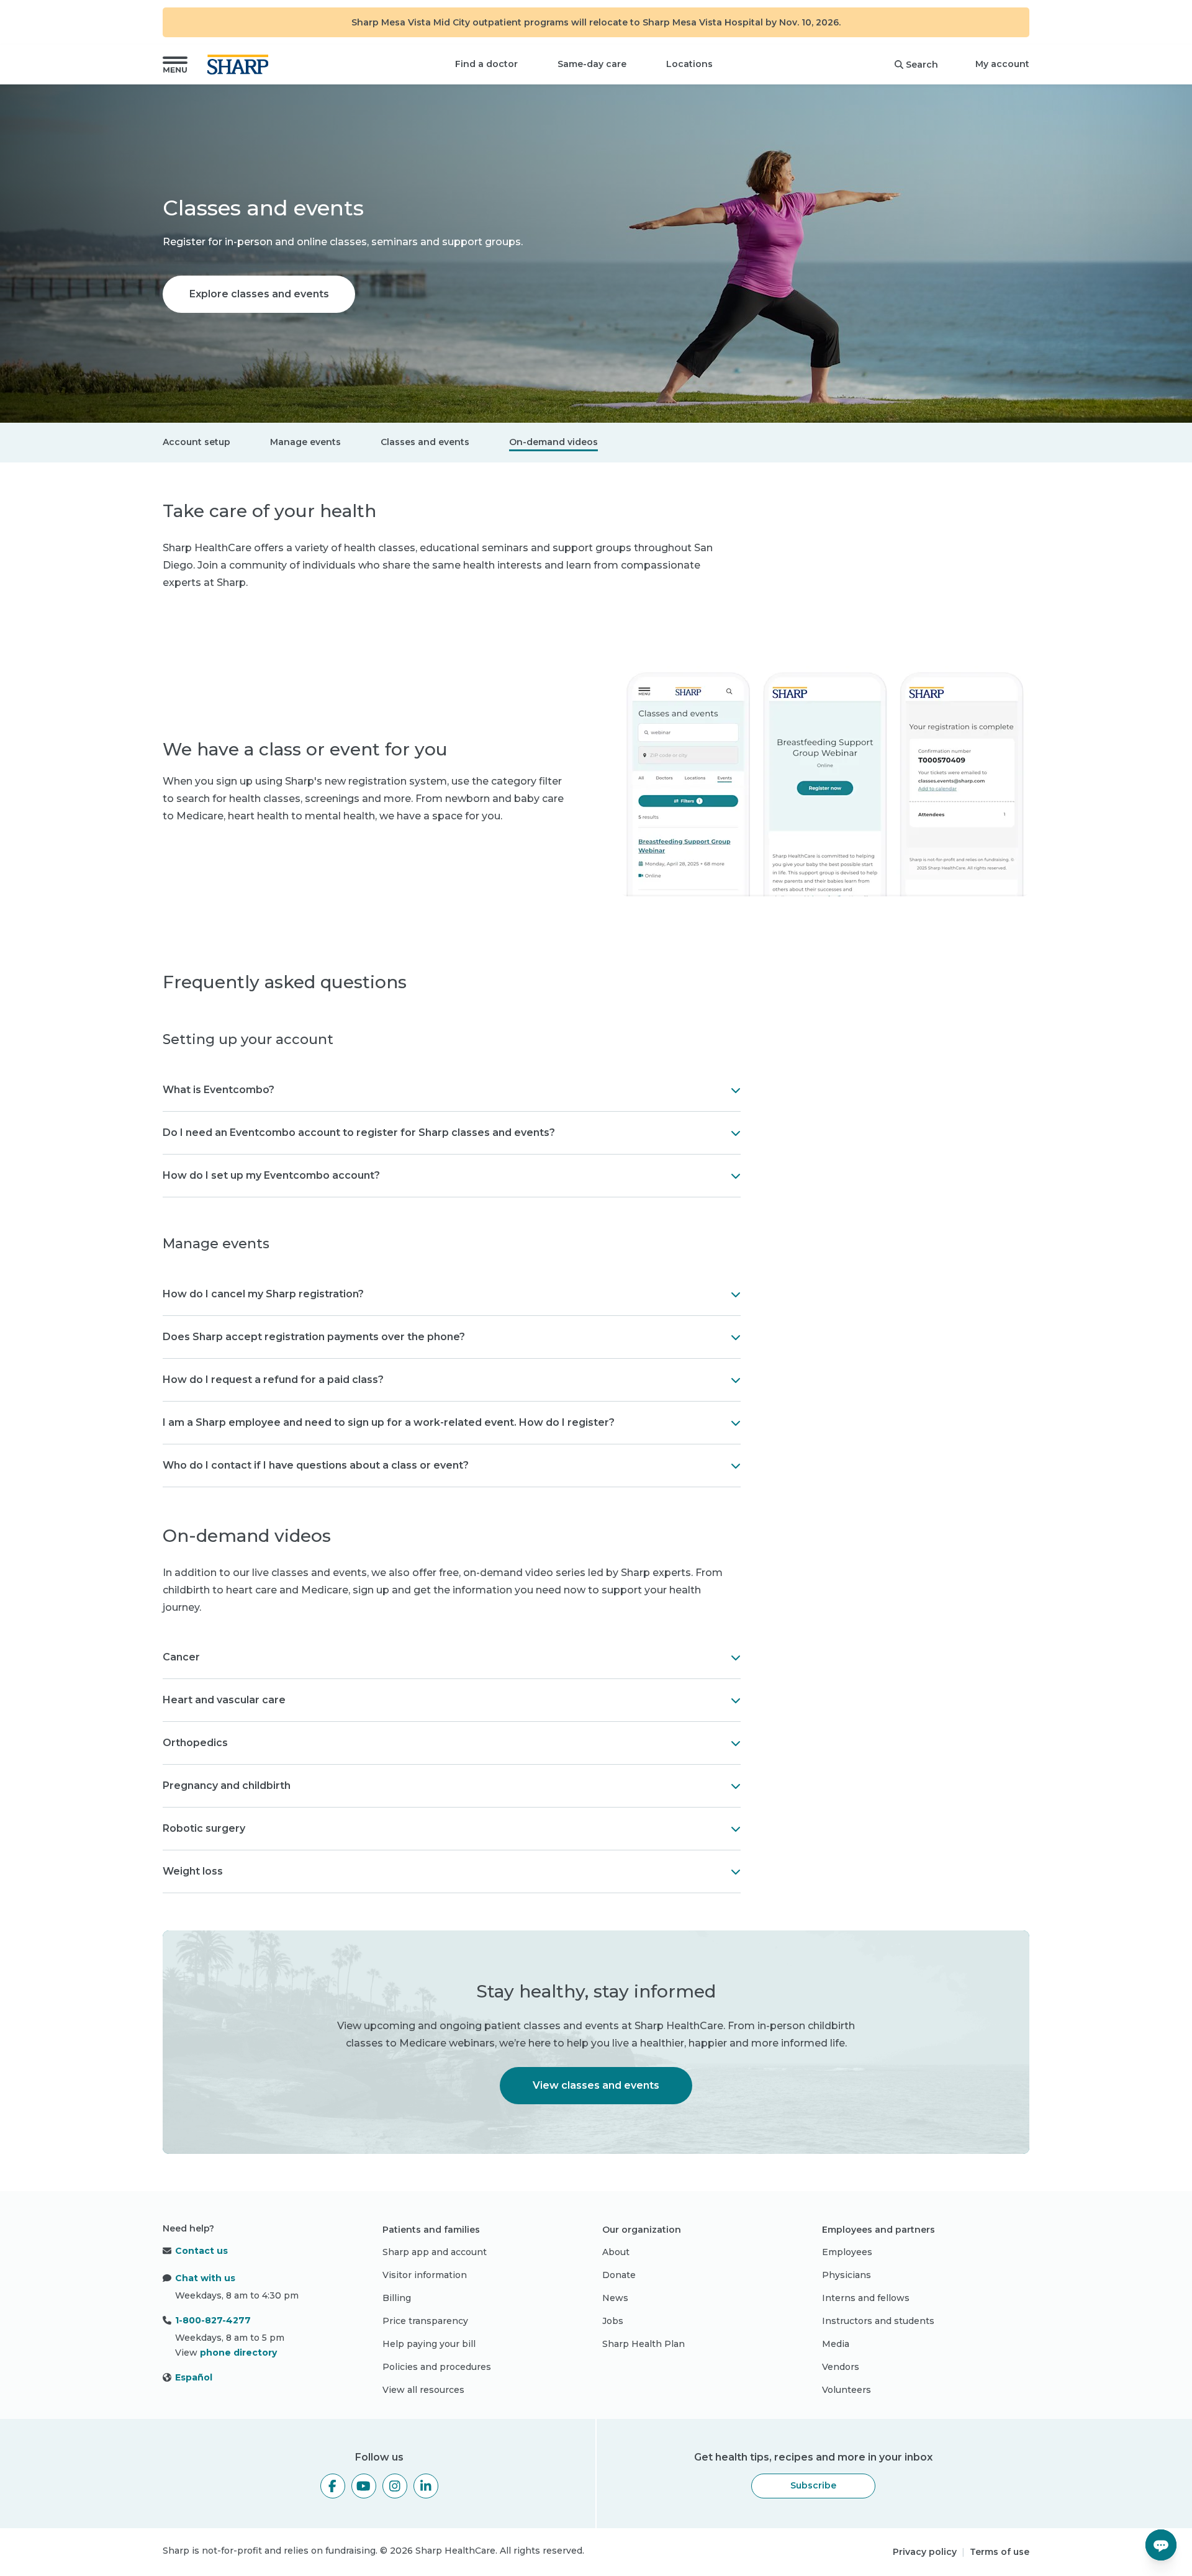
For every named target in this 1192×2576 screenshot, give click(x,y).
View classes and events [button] (596, 2085)
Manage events (305, 442)
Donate (619, 2275)
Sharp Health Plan (643, 2344)
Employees (847, 2252)
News (615, 2298)
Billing (397, 2298)
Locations (689, 64)
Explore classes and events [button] (259, 294)
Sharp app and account (435, 2252)
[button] (175, 65)
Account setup (196, 442)
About (616, 2252)
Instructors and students (878, 2321)
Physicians (847, 2275)
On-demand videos (553, 442)
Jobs (613, 2321)
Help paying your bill (429, 2344)
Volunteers (847, 2390)
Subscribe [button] (813, 2485)
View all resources (423, 2390)
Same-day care (592, 64)
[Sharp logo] (240, 65)
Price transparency (425, 2321)
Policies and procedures (437, 2367)
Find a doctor (486, 64)
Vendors (841, 2367)
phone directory (238, 2353)
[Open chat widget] (1161, 2545)
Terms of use (1000, 2552)
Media (836, 2344)
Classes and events (425, 442)
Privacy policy (925, 2552)
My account (1002, 64)
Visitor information (425, 2275)
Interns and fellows (866, 2298)
